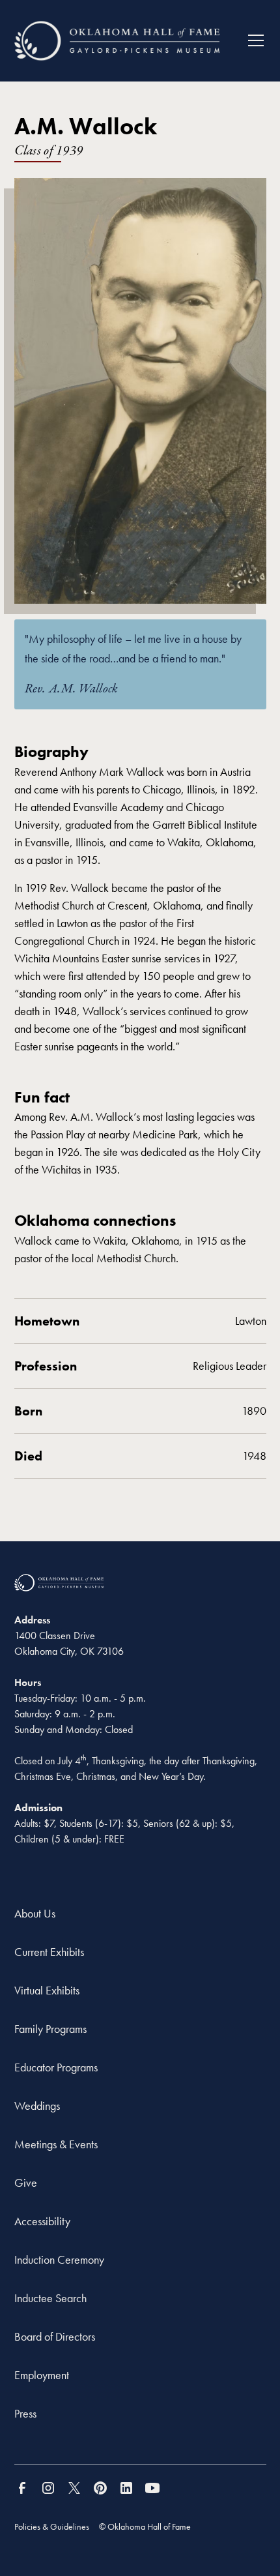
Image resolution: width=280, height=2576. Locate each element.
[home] (117, 41)
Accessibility (42, 2221)
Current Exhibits (49, 1952)
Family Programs (50, 2029)
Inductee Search (50, 2298)
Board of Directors (55, 2336)
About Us (35, 1913)
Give (26, 2183)
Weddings (37, 2106)
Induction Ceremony (59, 2259)
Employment (42, 2375)
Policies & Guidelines (52, 2526)
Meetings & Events (56, 2144)
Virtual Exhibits (47, 1990)
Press (25, 2413)
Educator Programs (56, 2067)
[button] (251, 40)
